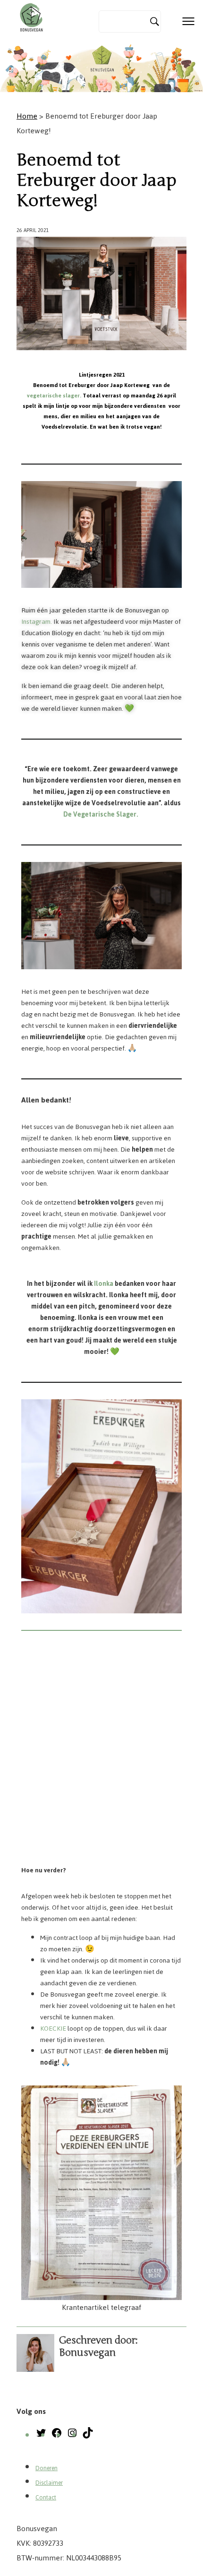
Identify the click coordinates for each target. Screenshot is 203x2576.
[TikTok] (88, 2436)
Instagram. (37, 622)
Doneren (47, 2468)
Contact (46, 2498)
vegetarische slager (53, 396)
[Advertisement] (101, 1752)
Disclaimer (49, 2483)
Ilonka (104, 1284)
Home (27, 116)
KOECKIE (53, 2029)
